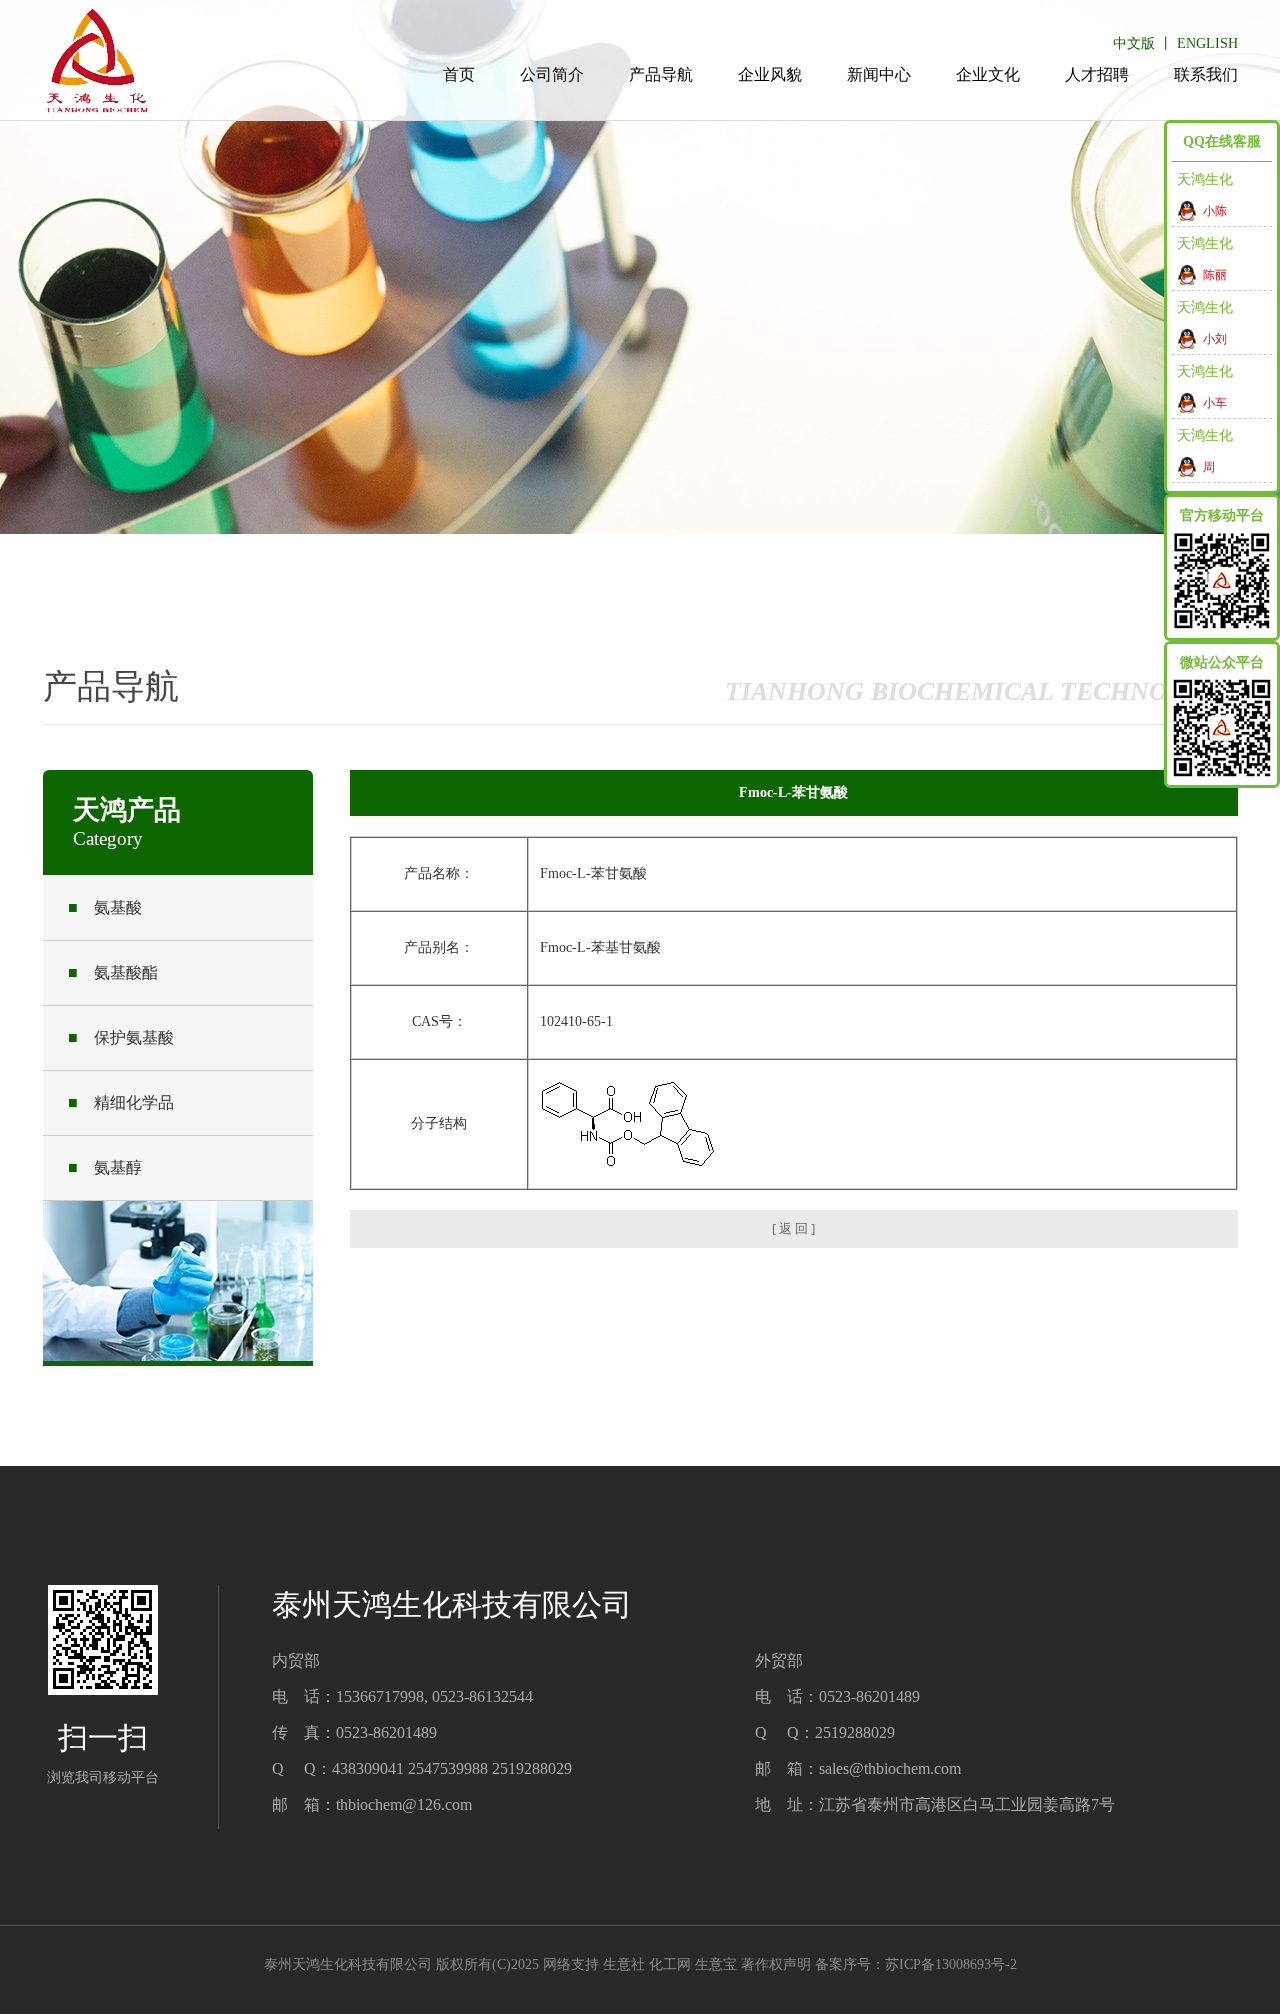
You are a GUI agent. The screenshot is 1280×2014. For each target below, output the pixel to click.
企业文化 (988, 74)
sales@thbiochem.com (890, 1768)
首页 (459, 74)
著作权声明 (776, 1964)
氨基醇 (105, 1167)
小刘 (1215, 339)
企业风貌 (770, 74)
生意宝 (716, 1964)
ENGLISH (1207, 43)
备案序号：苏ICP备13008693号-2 (916, 1964)
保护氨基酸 (121, 1037)
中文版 (1134, 43)
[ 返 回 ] (793, 1228)
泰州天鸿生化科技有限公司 (348, 1964)
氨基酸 (105, 907)
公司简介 (552, 74)
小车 (1215, 403)
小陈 (1215, 211)
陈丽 (1215, 275)
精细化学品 (121, 1102)
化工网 (670, 1964)
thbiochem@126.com (404, 1804)
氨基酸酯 (113, 972)
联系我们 (1206, 74)
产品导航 (661, 74)
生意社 (624, 1964)
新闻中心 (879, 74)
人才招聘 (1097, 74)
